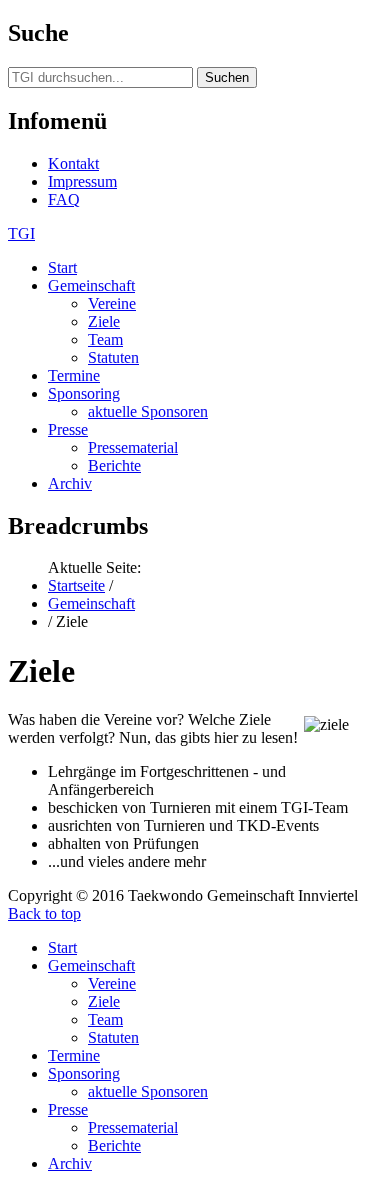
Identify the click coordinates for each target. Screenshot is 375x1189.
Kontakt (73, 163)
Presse (68, 429)
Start (62, 267)
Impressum (82, 181)
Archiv (70, 483)
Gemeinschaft (91, 285)
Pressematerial (133, 447)
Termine (74, 375)
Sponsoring (84, 393)
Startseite (76, 585)
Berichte (114, 465)
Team (105, 339)
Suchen (227, 77)
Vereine (112, 303)
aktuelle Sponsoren (148, 411)
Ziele (104, 321)
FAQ (64, 199)
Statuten (113, 357)
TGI (21, 233)
